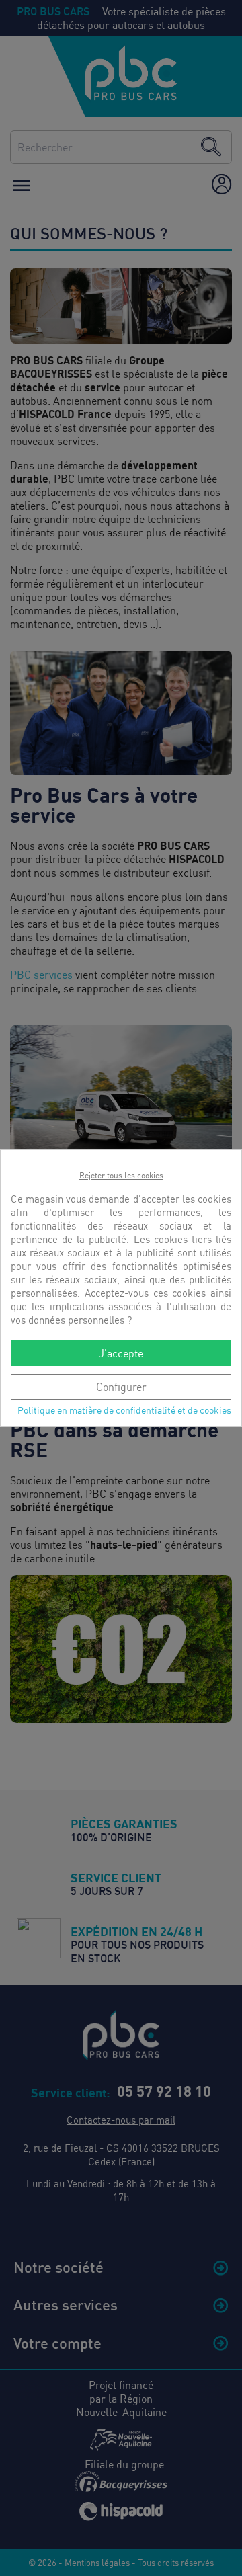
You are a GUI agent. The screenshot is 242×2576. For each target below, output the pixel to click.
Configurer (121, 1387)
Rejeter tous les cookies (121, 1175)
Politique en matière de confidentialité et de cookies (124, 1410)
